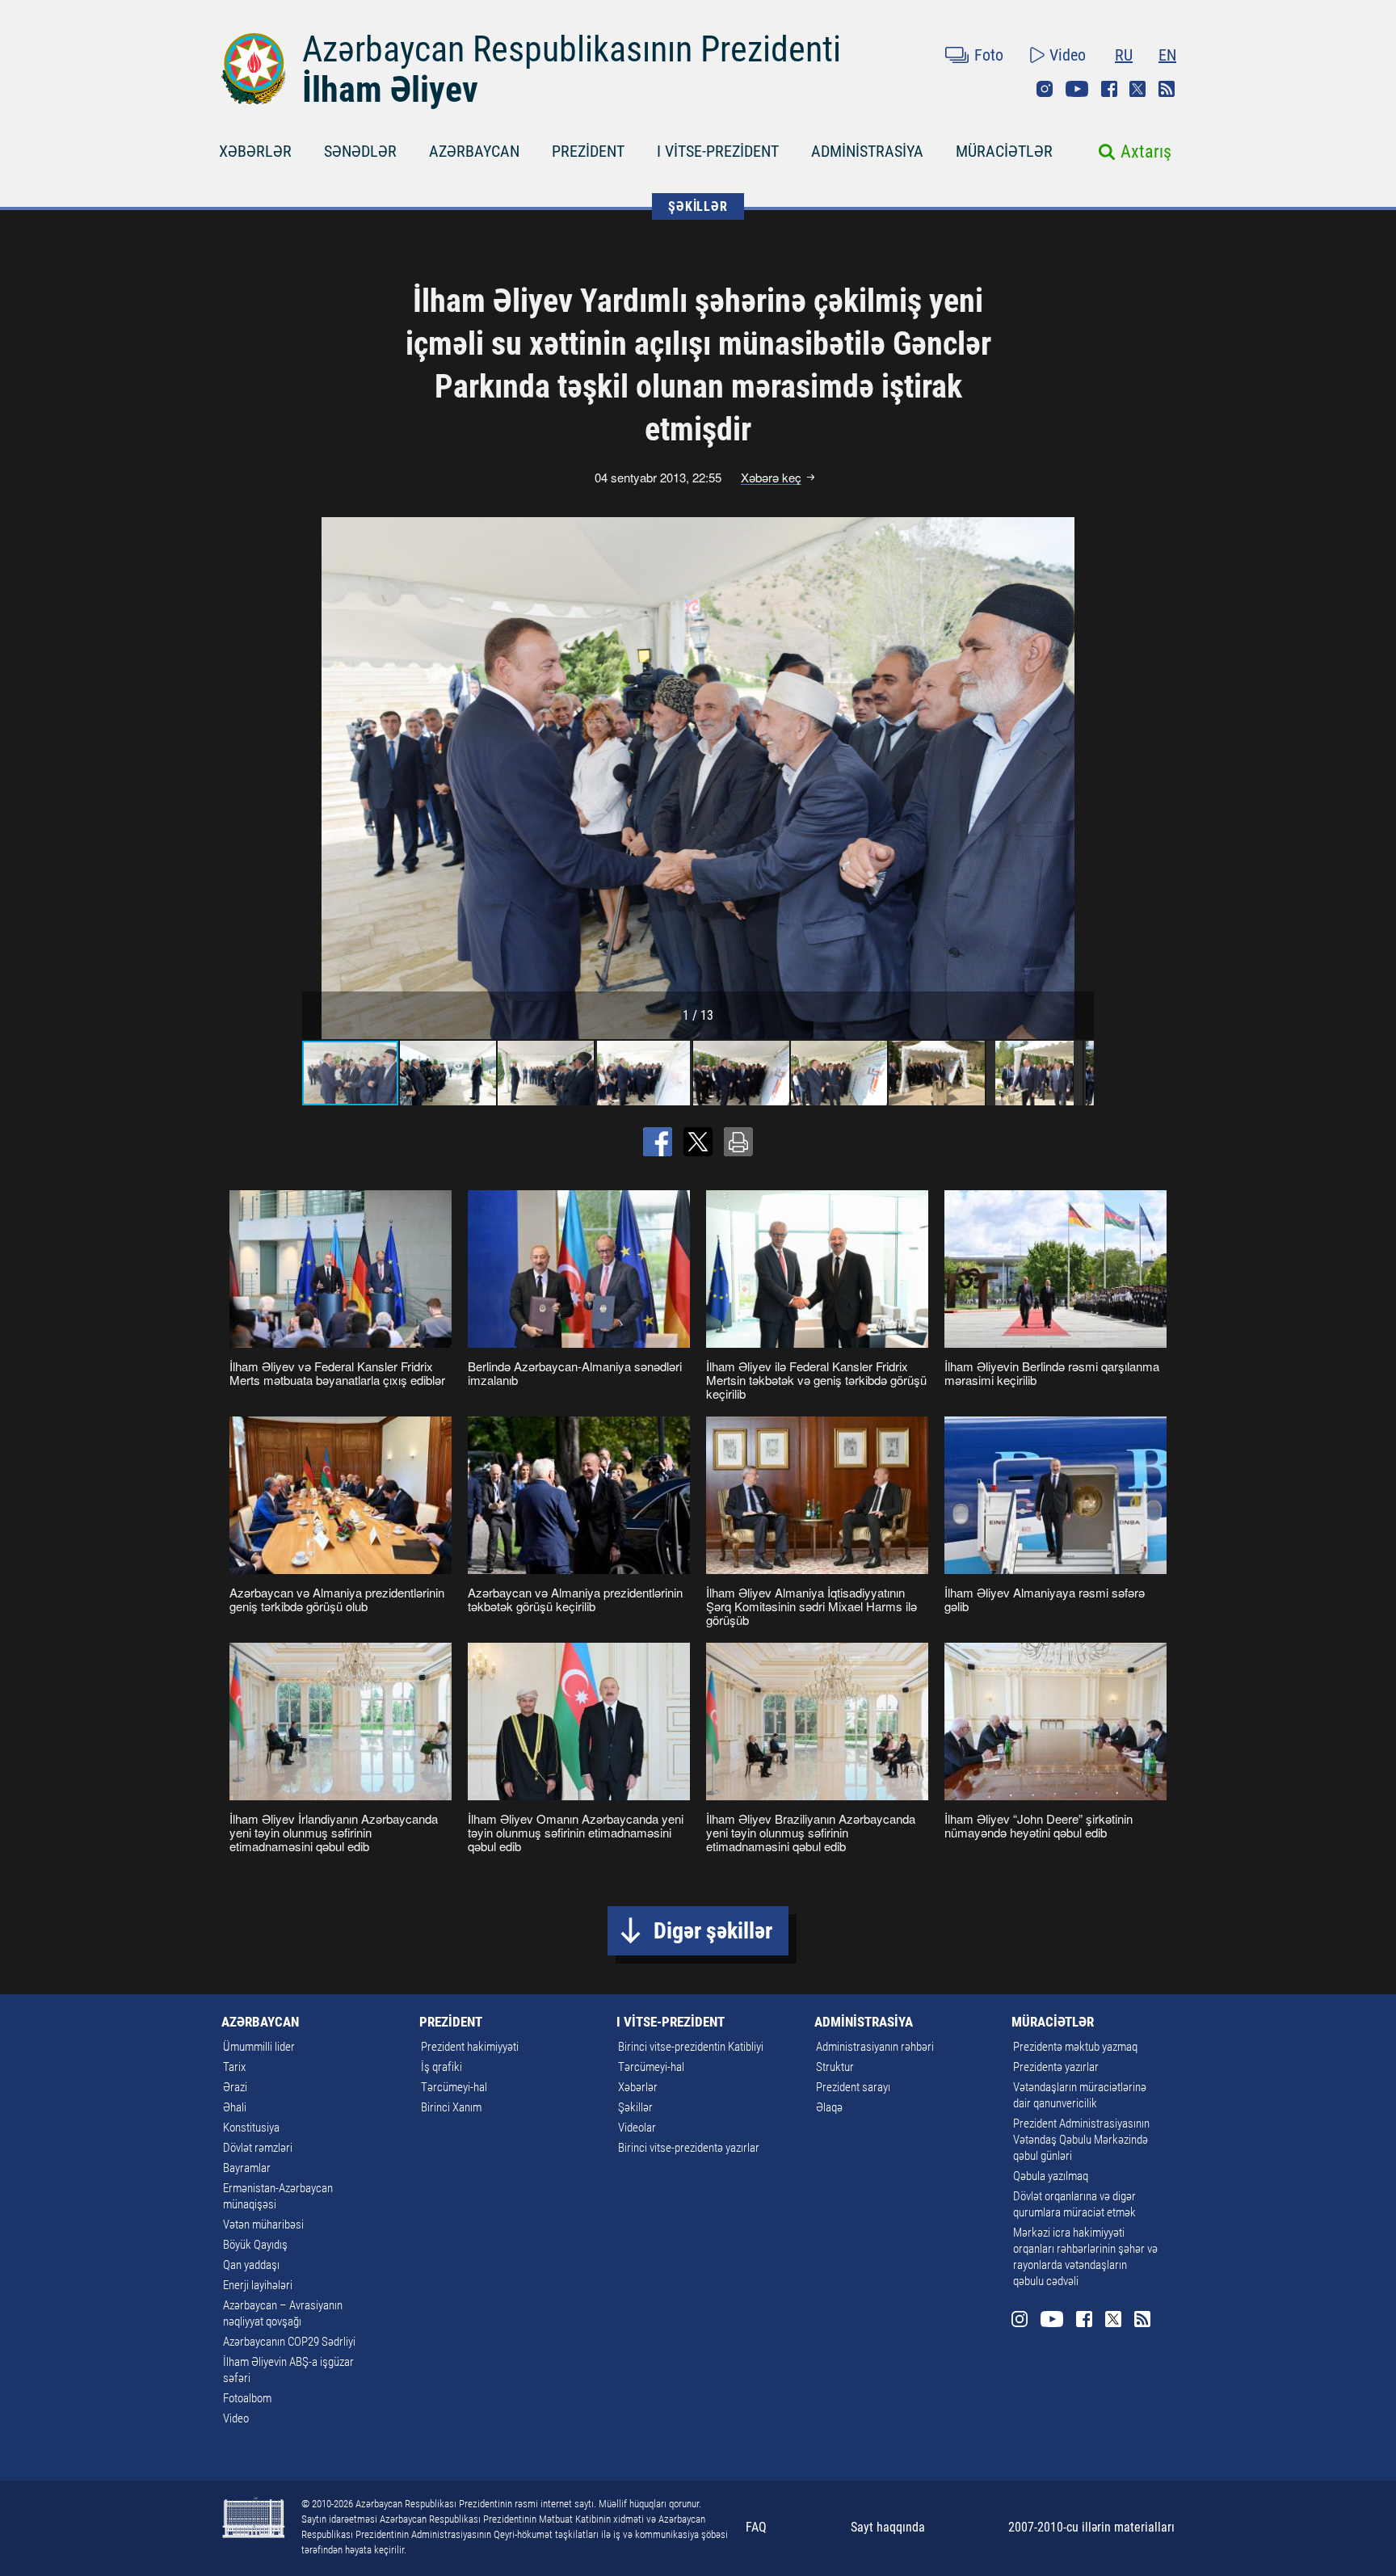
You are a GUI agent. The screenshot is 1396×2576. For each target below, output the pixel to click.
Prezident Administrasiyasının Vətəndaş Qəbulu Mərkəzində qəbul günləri (1081, 2140)
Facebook (1109, 89)
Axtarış (1146, 152)
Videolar (637, 2128)
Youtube (1077, 89)
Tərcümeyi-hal (454, 2087)
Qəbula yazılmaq (1051, 2176)
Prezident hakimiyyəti (470, 2047)
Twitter (1137, 89)
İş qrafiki (442, 2067)
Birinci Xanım (451, 2107)
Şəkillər (635, 2107)
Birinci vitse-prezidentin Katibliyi (691, 2047)
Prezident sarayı (853, 2087)
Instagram (1045, 89)
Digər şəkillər (713, 1931)
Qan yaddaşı (251, 2265)
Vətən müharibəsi (263, 2225)
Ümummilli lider (259, 2047)
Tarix (234, 2067)
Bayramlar (247, 2168)
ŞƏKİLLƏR (698, 206)
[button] (1079, 778)
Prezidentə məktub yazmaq (1075, 2047)
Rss (1167, 89)
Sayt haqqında (888, 2527)
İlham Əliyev (390, 90)
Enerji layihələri (258, 2285)
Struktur (835, 2067)
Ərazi (235, 2087)
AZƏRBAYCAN (474, 151)
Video (1068, 55)
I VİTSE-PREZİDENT (718, 151)
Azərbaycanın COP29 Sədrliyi (289, 2342)
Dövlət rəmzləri (258, 2148)
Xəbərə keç (771, 478)
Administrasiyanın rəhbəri (875, 2047)
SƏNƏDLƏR (360, 151)
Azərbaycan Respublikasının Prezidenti (572, 49)
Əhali (235, 2107)
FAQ (756, 2527)
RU (1124, 55)
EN (1167, 55)
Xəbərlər (638, 2087)
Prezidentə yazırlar (1056, 2067)
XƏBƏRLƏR (255, 151)
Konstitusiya (251, 2128)
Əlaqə (829, 2107)
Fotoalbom (247, 2398)
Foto (989, 55)
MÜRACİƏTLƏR (1004, 151)
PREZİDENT (588, 151)
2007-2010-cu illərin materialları (1091, 2527)
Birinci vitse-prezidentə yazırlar (689, 2148)
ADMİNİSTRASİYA (867, 151)
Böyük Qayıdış (255, 2245)
